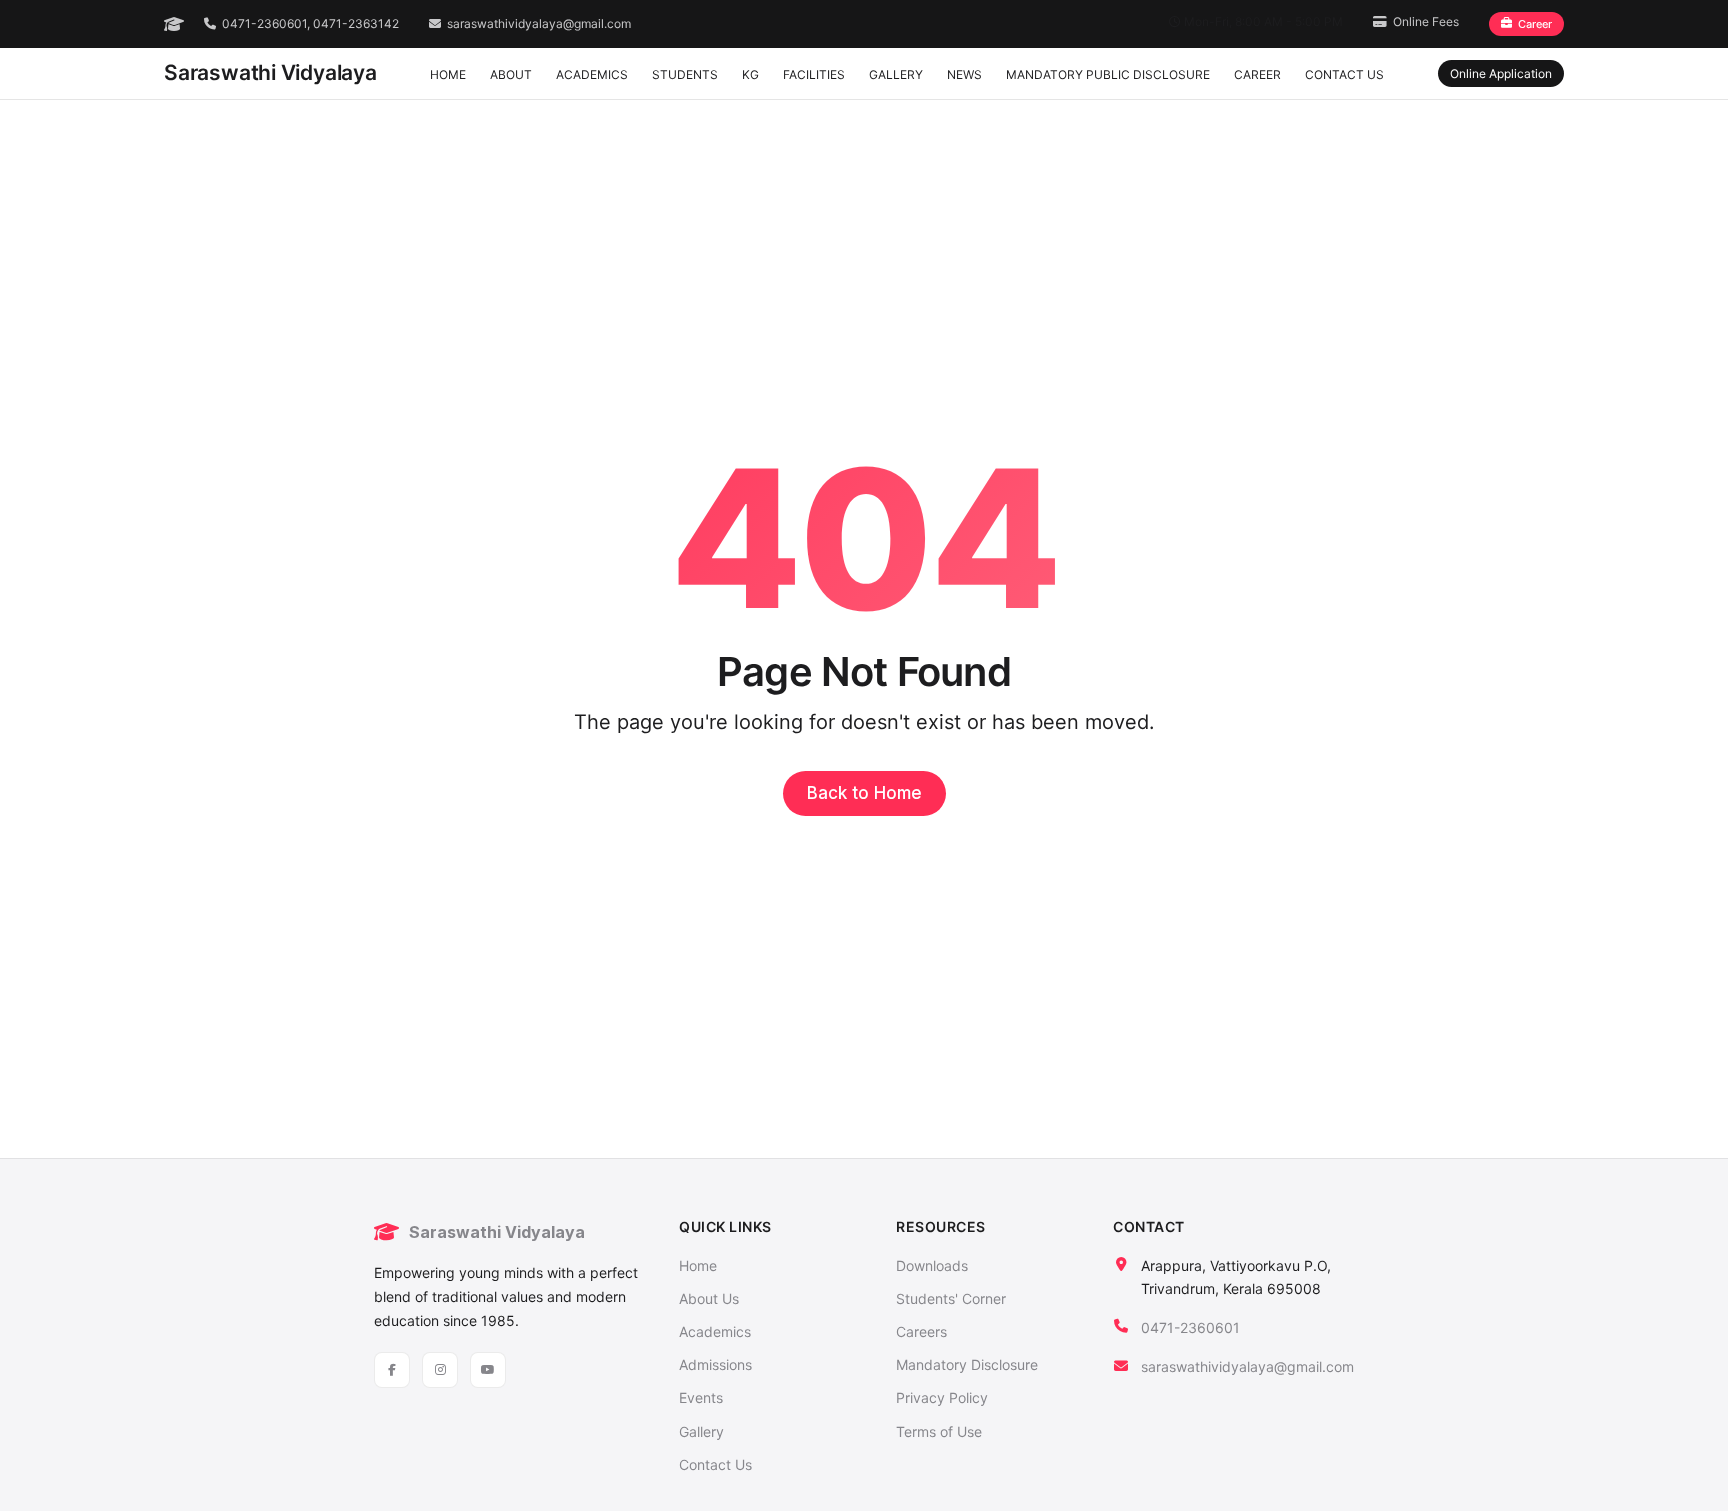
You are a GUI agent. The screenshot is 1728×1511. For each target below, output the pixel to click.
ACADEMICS (592, 74)
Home (698, 1265)
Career (1535, 24)
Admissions (715, 1364)
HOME (448, 74)
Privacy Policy (942, 1397)
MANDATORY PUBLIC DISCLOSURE (1108, 74)
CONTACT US (1344, 74)
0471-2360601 (1190, 1327)
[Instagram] (440, 1370)
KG (750, 74)
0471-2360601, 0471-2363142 (310, 23)
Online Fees (1426, 21)
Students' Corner (951, 1298)
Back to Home (864, 793)
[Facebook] (392, 1370)
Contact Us (715, 1464)
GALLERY (896, 74)
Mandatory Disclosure (967, 1364)
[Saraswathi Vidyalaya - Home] (174, 24)
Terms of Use (939, 1431)
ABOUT (511, 74)
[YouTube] (488, 1370)
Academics (715, 1331)
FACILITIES (814, 74)
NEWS (964, 74)
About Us (709, 1298)
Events (701, 1397)
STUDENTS (685, 74)
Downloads (932, 1265)
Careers (921, 1331)
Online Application (1501, 73)
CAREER (1257, 74)
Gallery (701, 1431)
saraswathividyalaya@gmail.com (539, 23)
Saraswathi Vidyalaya (270, 72)
